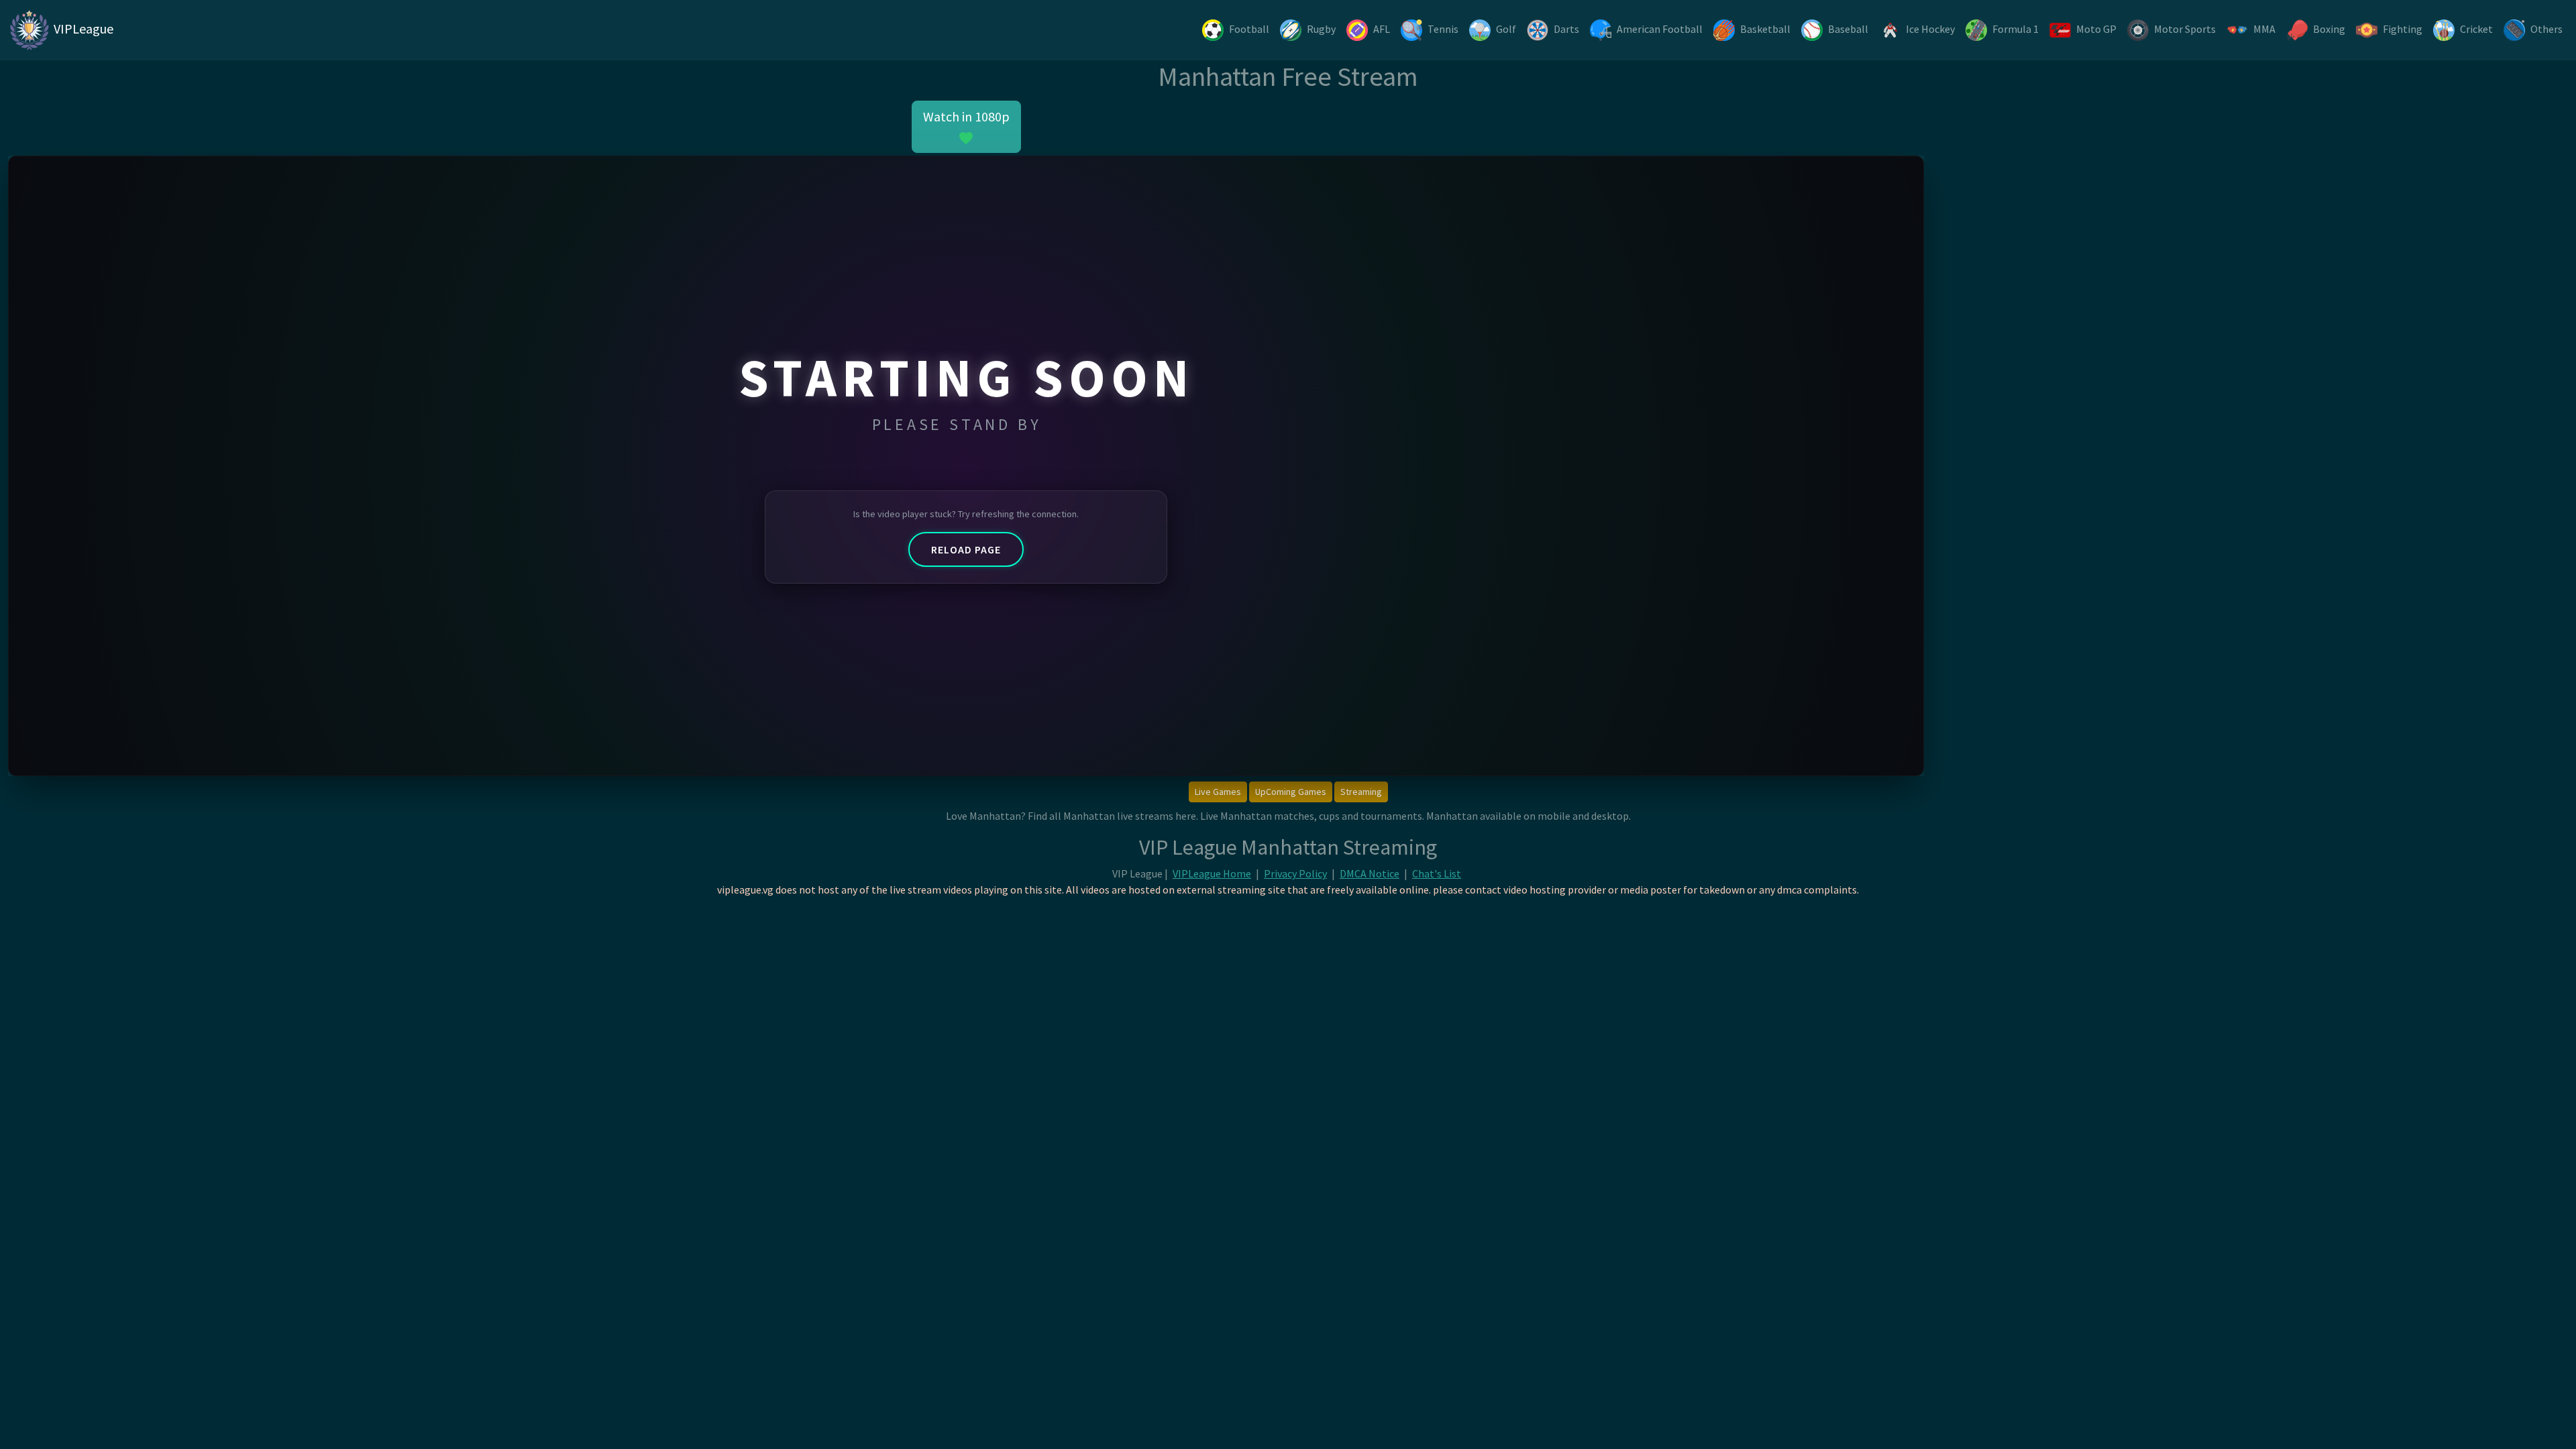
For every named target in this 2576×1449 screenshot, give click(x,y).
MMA (2264, 29)
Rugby (1321, 29)
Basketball (1765, 29)
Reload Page (966, 549)
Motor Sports (2185, 29)
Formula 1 (2016, 29)
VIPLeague (82, 29)
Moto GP (2096, 29)
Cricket (2476, 29)
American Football (1660, 29)
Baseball (1848, 29)
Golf (1506, 29)
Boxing (2329, 29)
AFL (1382, 29)
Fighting (2403, 29)
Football (1249, 29)
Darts (1566, 29)
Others (2546, 29)
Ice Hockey (1930, 29)
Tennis (1443, 29)
